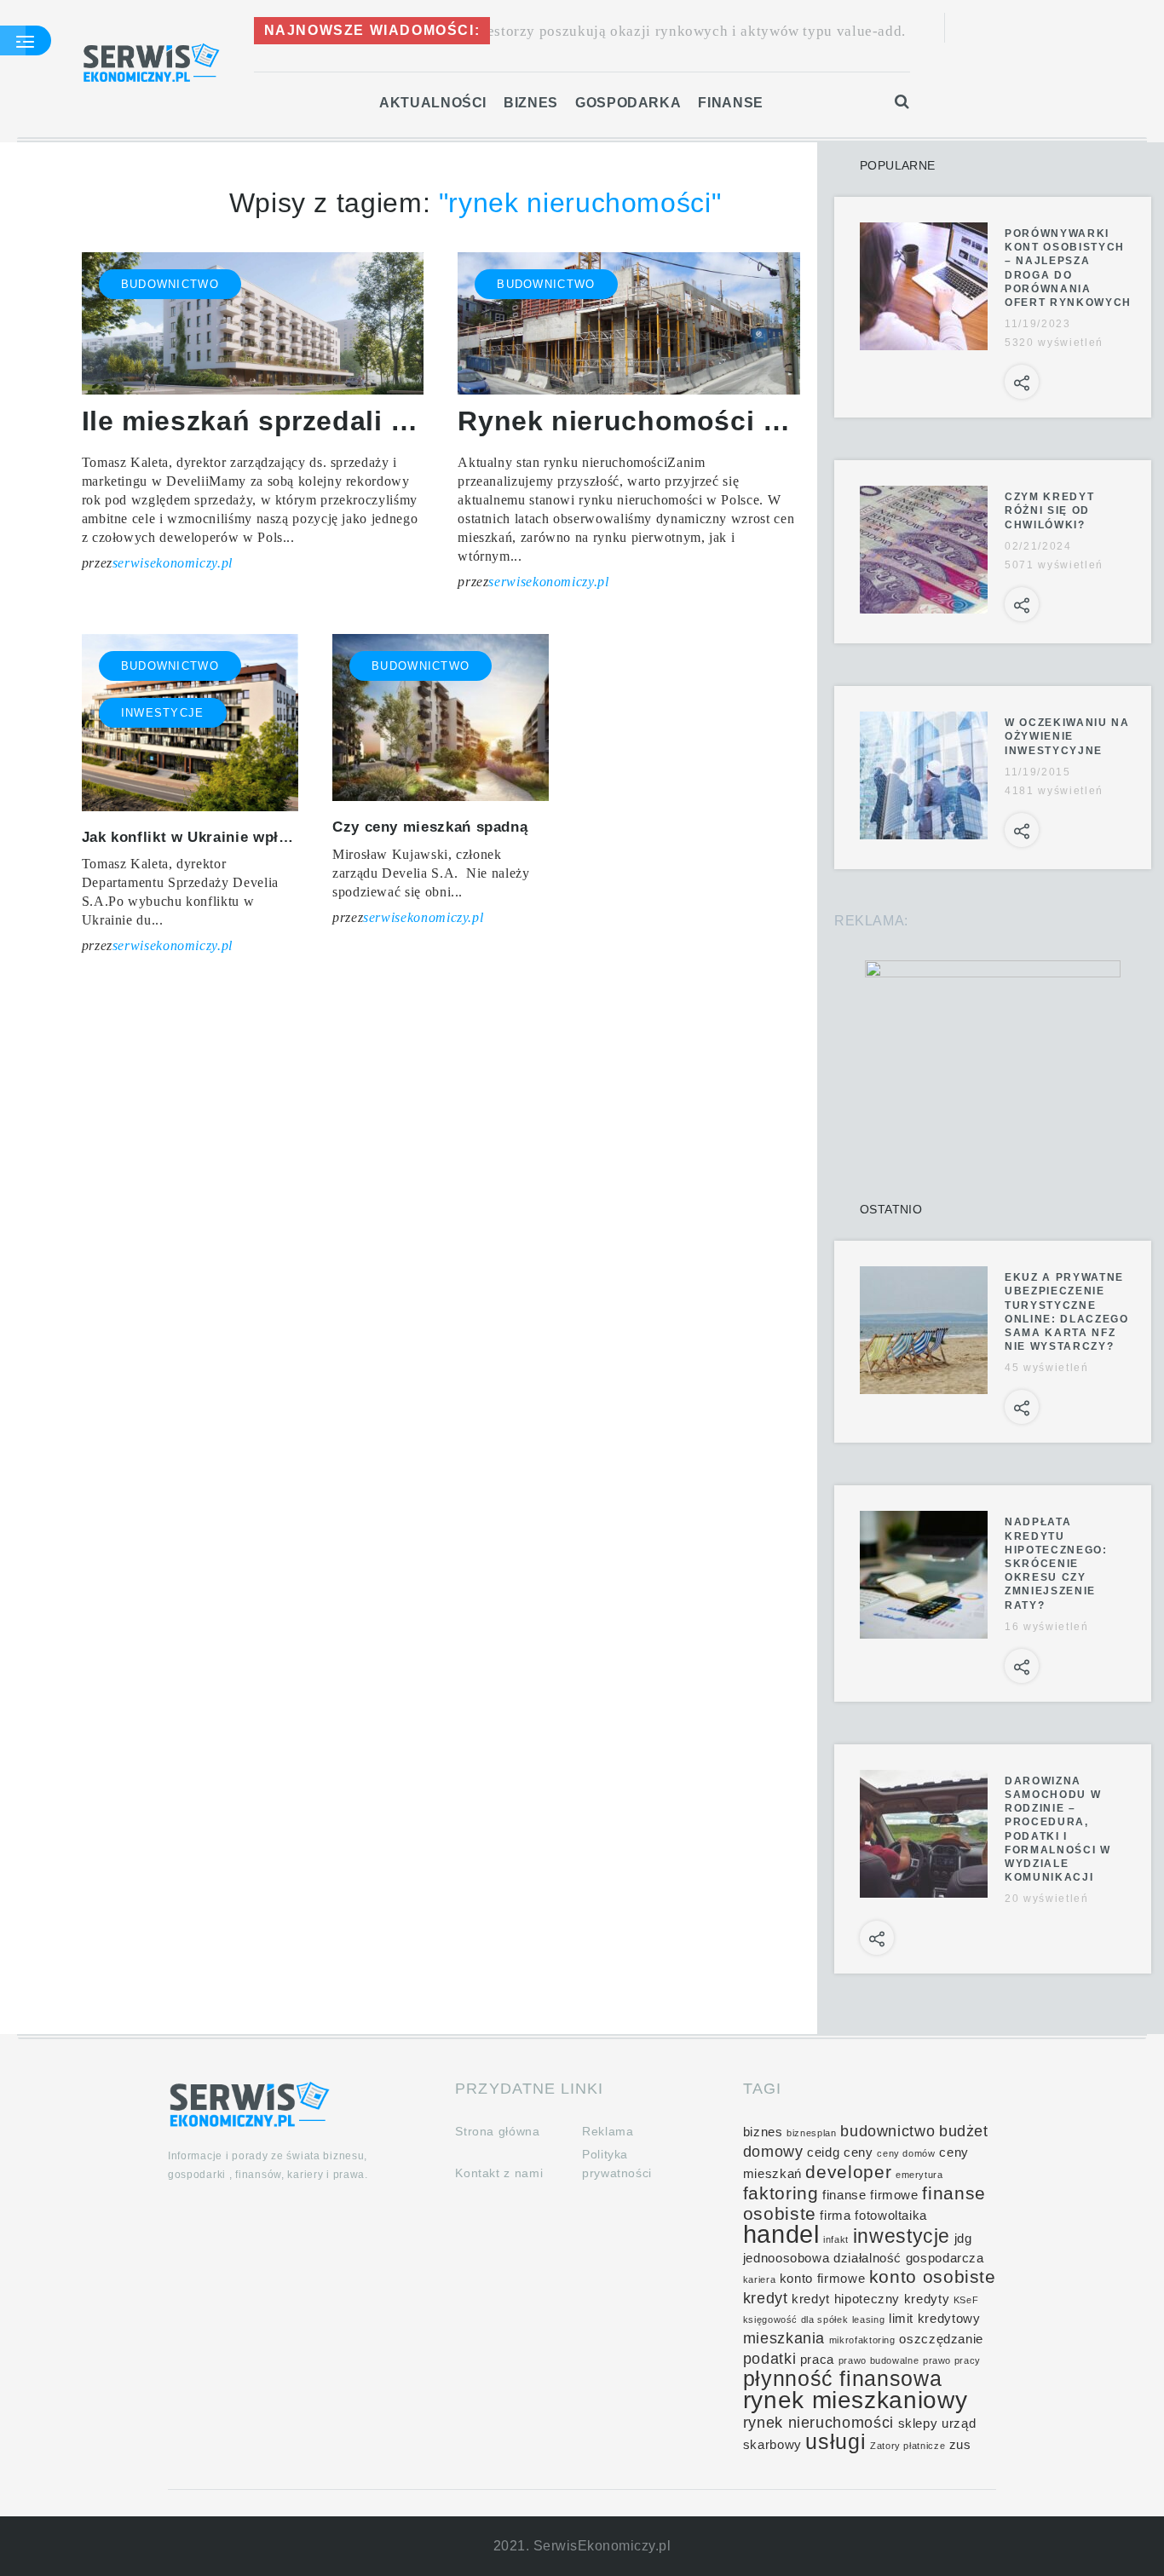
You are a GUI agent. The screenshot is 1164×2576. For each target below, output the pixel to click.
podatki (769, 2359)
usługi (836, 2442)
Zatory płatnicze (908, 2446)
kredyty (927, 2299)
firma (835, 2216)
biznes (763, 2132)
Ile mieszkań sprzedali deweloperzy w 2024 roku (408, 421)
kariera (759, 2279)
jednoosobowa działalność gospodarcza (864, 2258)
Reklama (608, 2131)
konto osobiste (933, 2276)
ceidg (823, 2152)
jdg (963, 2239)
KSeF (966, 2300)
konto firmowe (822, 2279)
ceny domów (906, 2153)
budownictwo (887, 2131)
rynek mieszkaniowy (856, 2400)
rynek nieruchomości (818, 2423)
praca (817, 2360)
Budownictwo (170, 284)
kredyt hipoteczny (846, 2299)
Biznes (531, 103)
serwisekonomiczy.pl (173, 563)
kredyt (766, 2298)
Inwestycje (163, 713)
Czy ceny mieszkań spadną (430, 827)
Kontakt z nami (499, 2173)
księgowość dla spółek (795, 2320)
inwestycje (902, 2236)
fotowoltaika (891, 2216)
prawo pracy (952, 2360)
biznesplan (811, 2133)
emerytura (919, 2175)
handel (781, 2234)
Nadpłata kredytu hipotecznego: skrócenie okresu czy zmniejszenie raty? (1056, 1563)
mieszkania (784, 2338)
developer (848, 2172)
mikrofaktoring (862, 2340)
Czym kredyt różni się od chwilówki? (1049, 510)
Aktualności (433, 103)
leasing (868, 2320)
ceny (859, 2152)
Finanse (730, 103)
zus (960, 2445)
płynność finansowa (843, 2379)
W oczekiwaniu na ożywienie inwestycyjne (1067, 736)
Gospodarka (628, 103)
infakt (836, 2239)
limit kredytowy (935, 2319)
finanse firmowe (870, 2195)
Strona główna (497, 2131)
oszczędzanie (941, 2339)
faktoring (781, 2193)
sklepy (918, 2423)
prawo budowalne (879, 2360)
